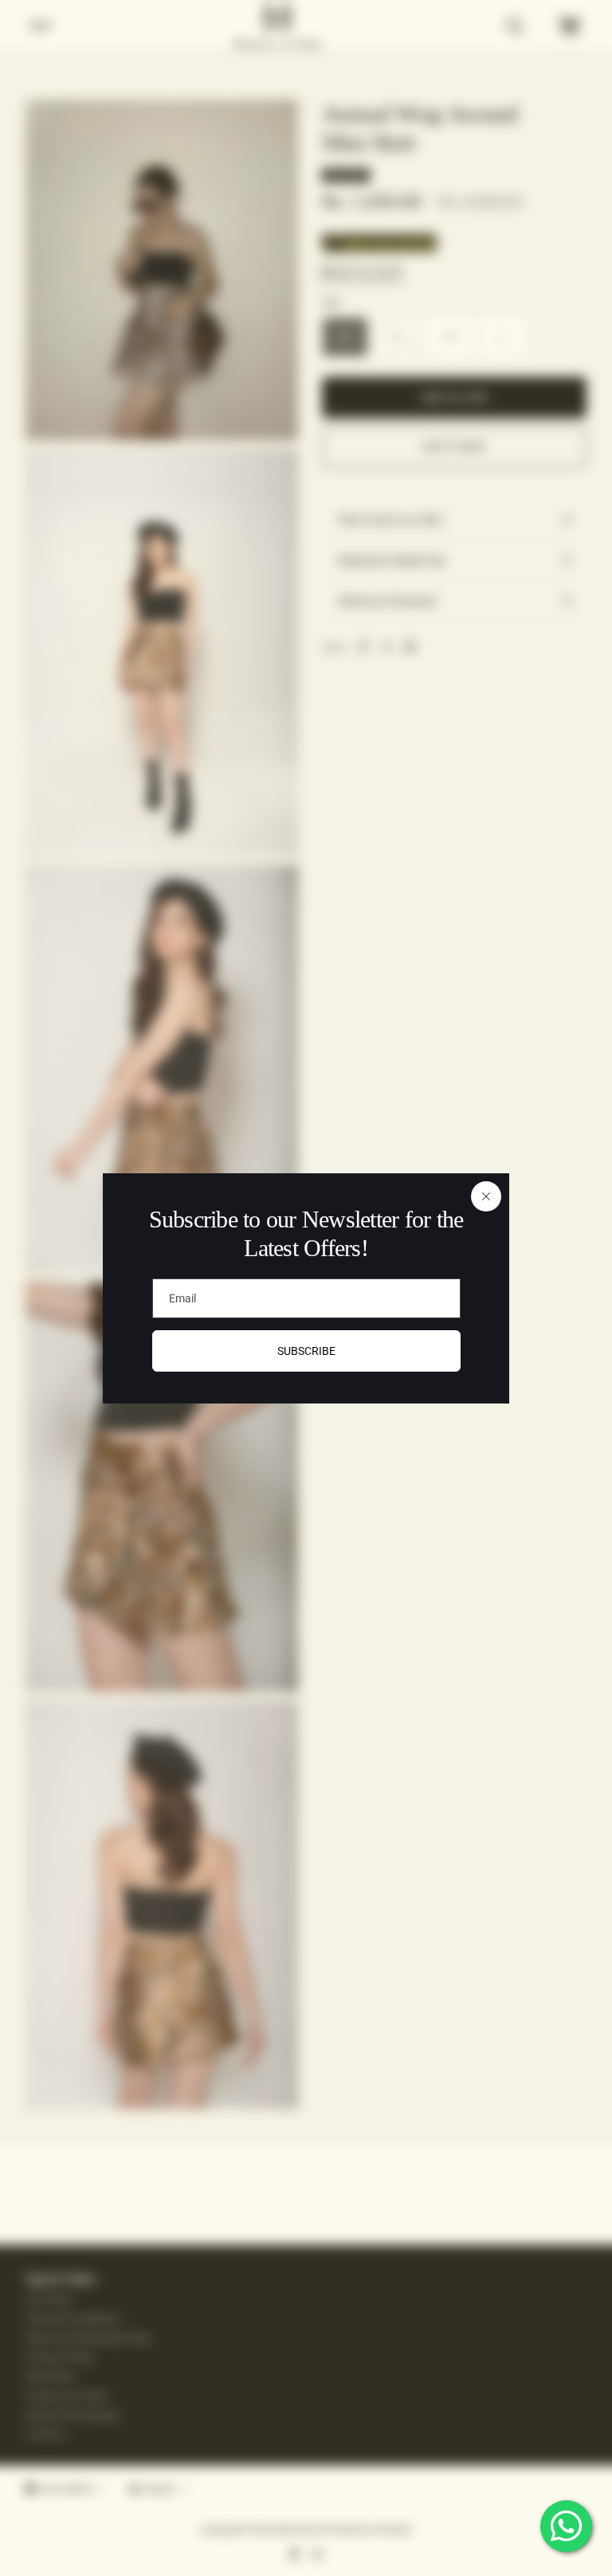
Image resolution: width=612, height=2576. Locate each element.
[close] (486, 1196)
